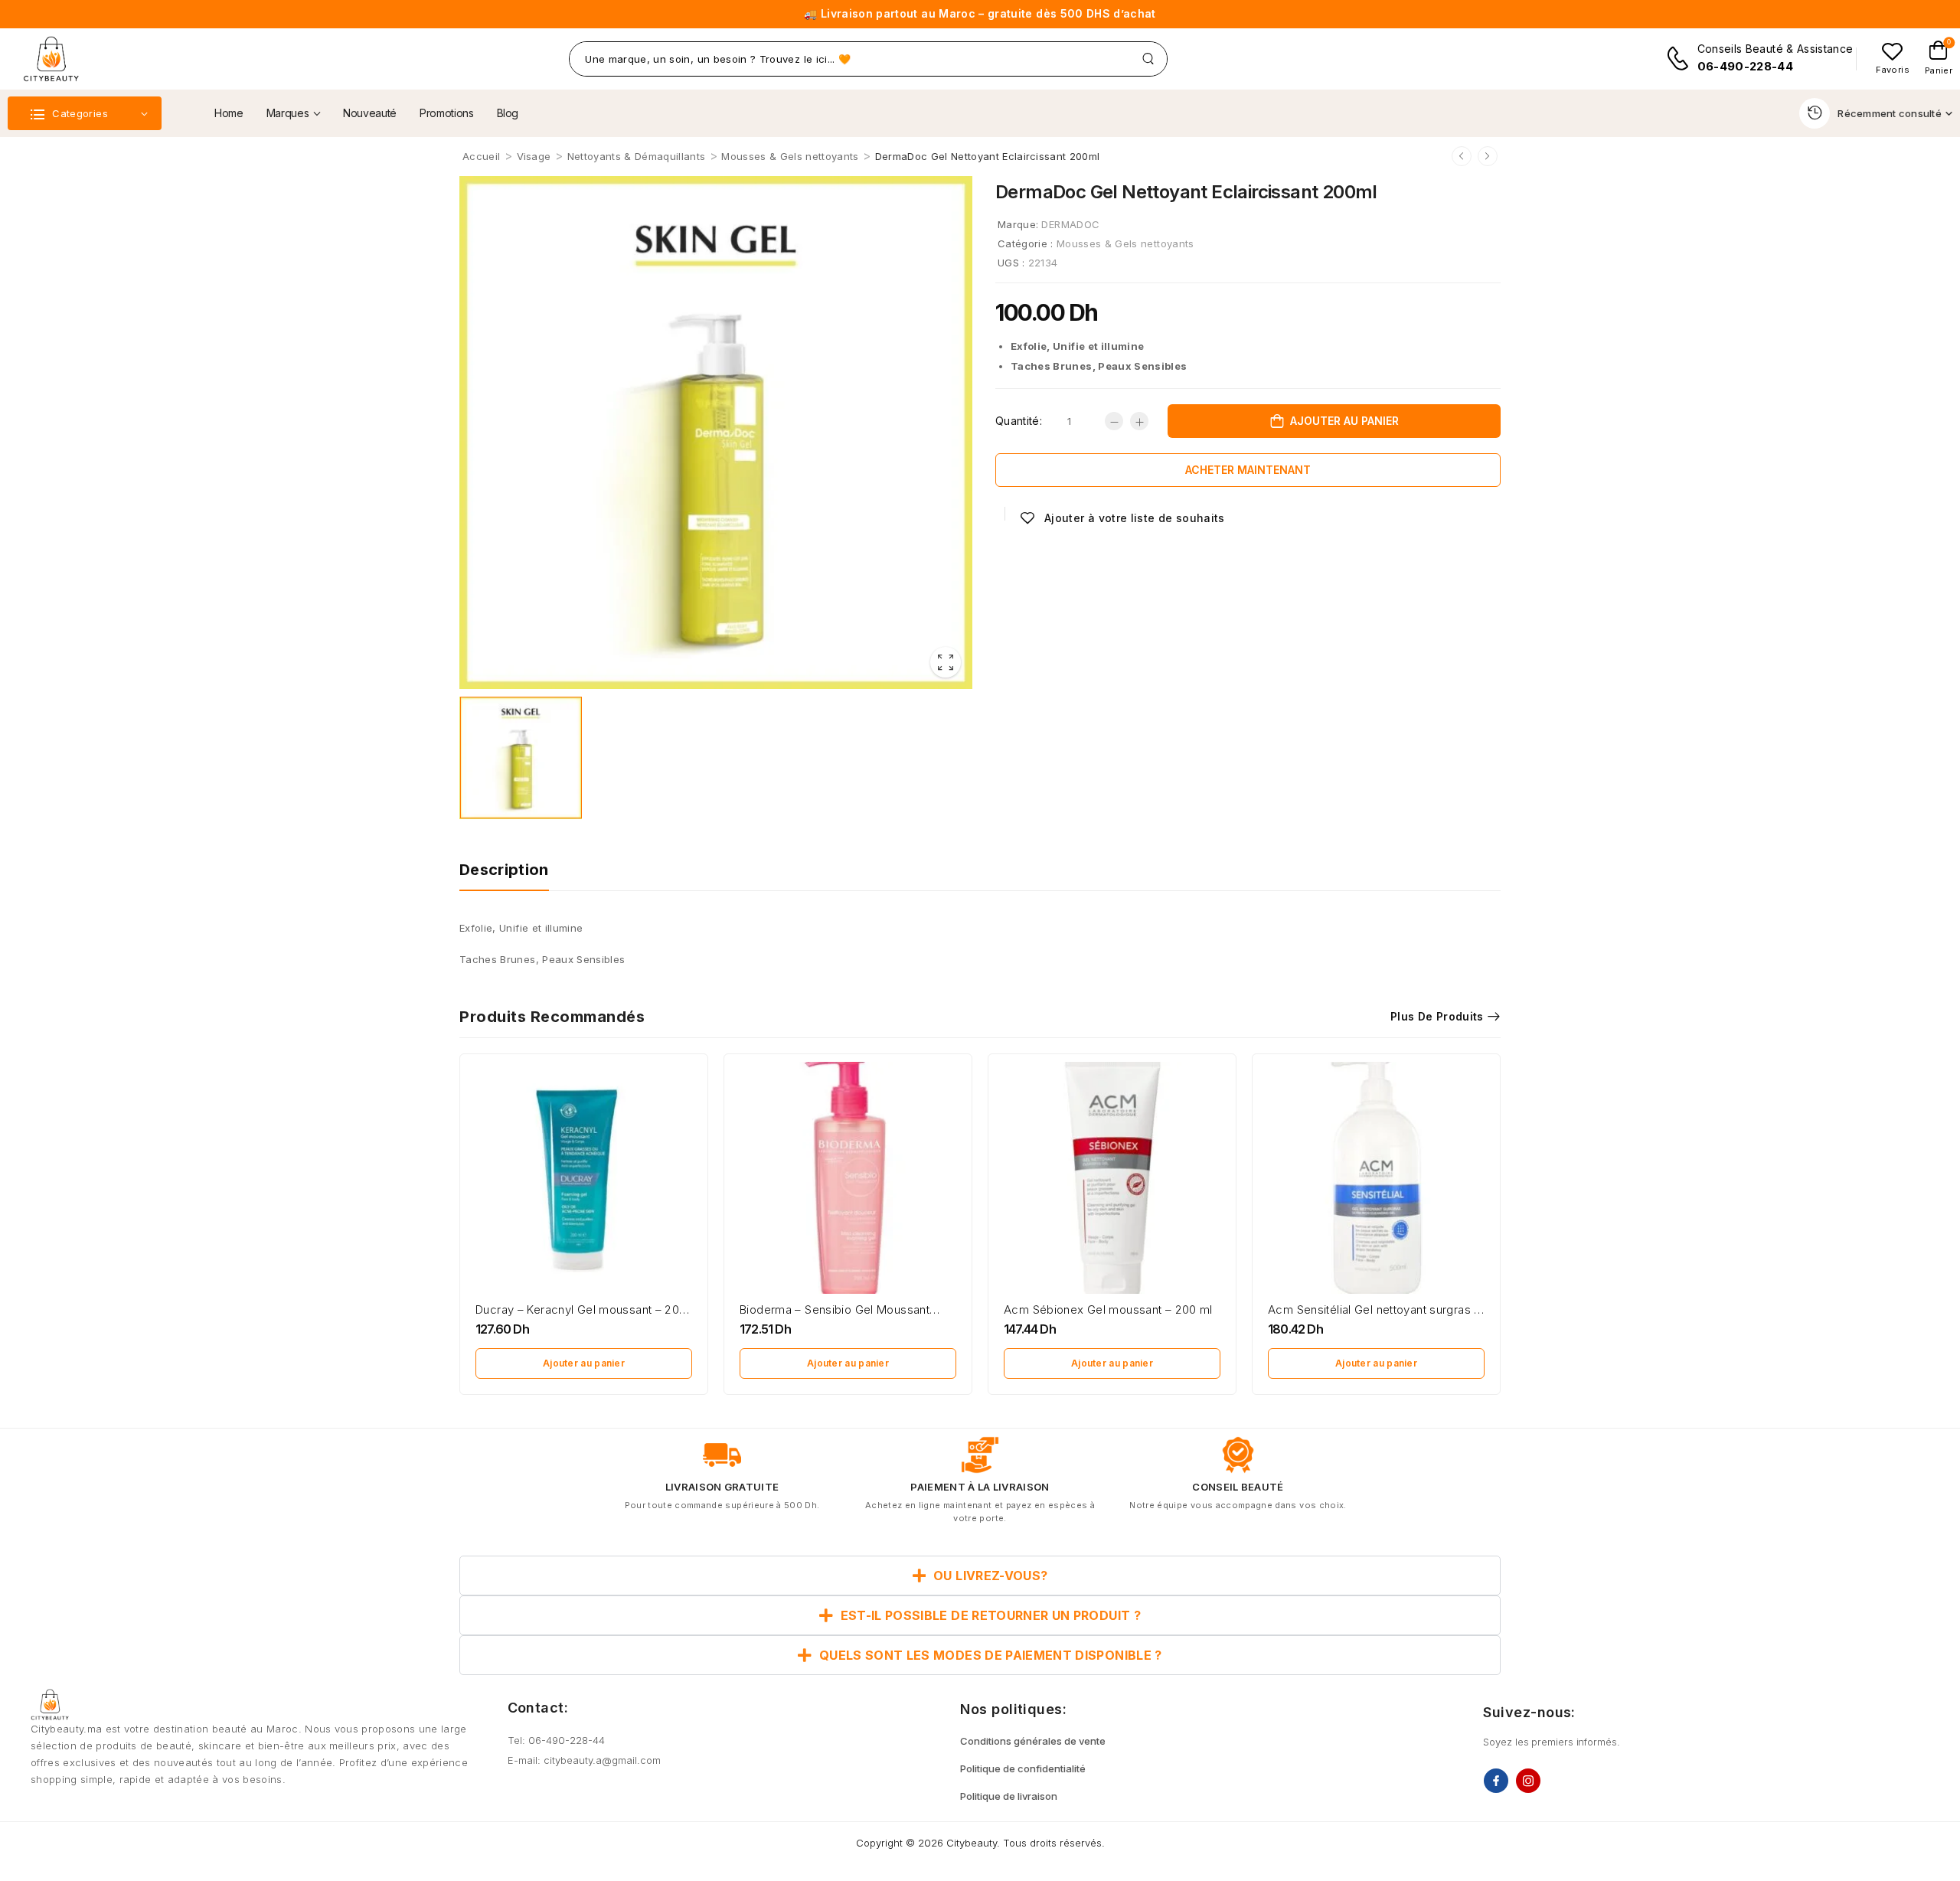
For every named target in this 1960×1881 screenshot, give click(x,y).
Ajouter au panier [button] (584, 1363)
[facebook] (1496, 1781)
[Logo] (51, 59)
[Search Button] (1148, 59)
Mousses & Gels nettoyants (790, 156)
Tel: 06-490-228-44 (556, 1740)
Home (229, 113)
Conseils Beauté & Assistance (1775, 49)
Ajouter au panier (1344, 421)
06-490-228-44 (1746, 66)
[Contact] (1681, 59)
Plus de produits (1437, 1016)
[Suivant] (1488, 156)
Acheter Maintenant (1248, 470)
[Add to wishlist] (1122, 518)
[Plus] (1139, 421)
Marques (288, 113)
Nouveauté (370, 113)
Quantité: (1019, 421)
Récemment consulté (1890, 113)
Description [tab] (504, 870)
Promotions (447, 113)
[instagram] (1528, 1781)
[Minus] (1114, 421)
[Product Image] (716, 433)
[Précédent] (1462, 156)
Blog (508, 113)
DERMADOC (1070, 224)
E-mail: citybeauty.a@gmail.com (584, 1760)
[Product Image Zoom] (946, 662)
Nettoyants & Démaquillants (636, 156)
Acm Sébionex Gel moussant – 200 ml (1108, 1310)
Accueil (481, 156)
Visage (534, 156)
